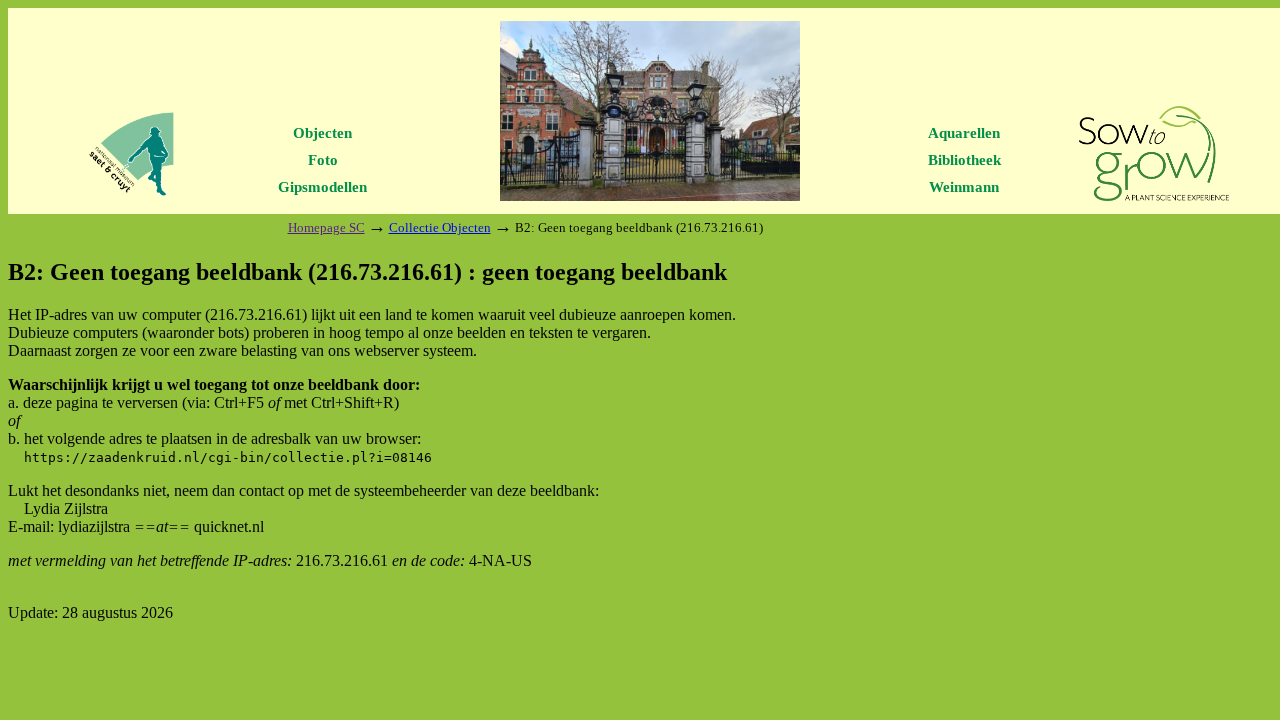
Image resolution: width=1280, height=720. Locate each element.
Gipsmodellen (322, 187)
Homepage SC (326, 227)
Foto (323, 160)
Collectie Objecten (440, 227)
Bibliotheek (964, 160)
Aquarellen (964, 133)
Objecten (322, 133)
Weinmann (964, 187)
